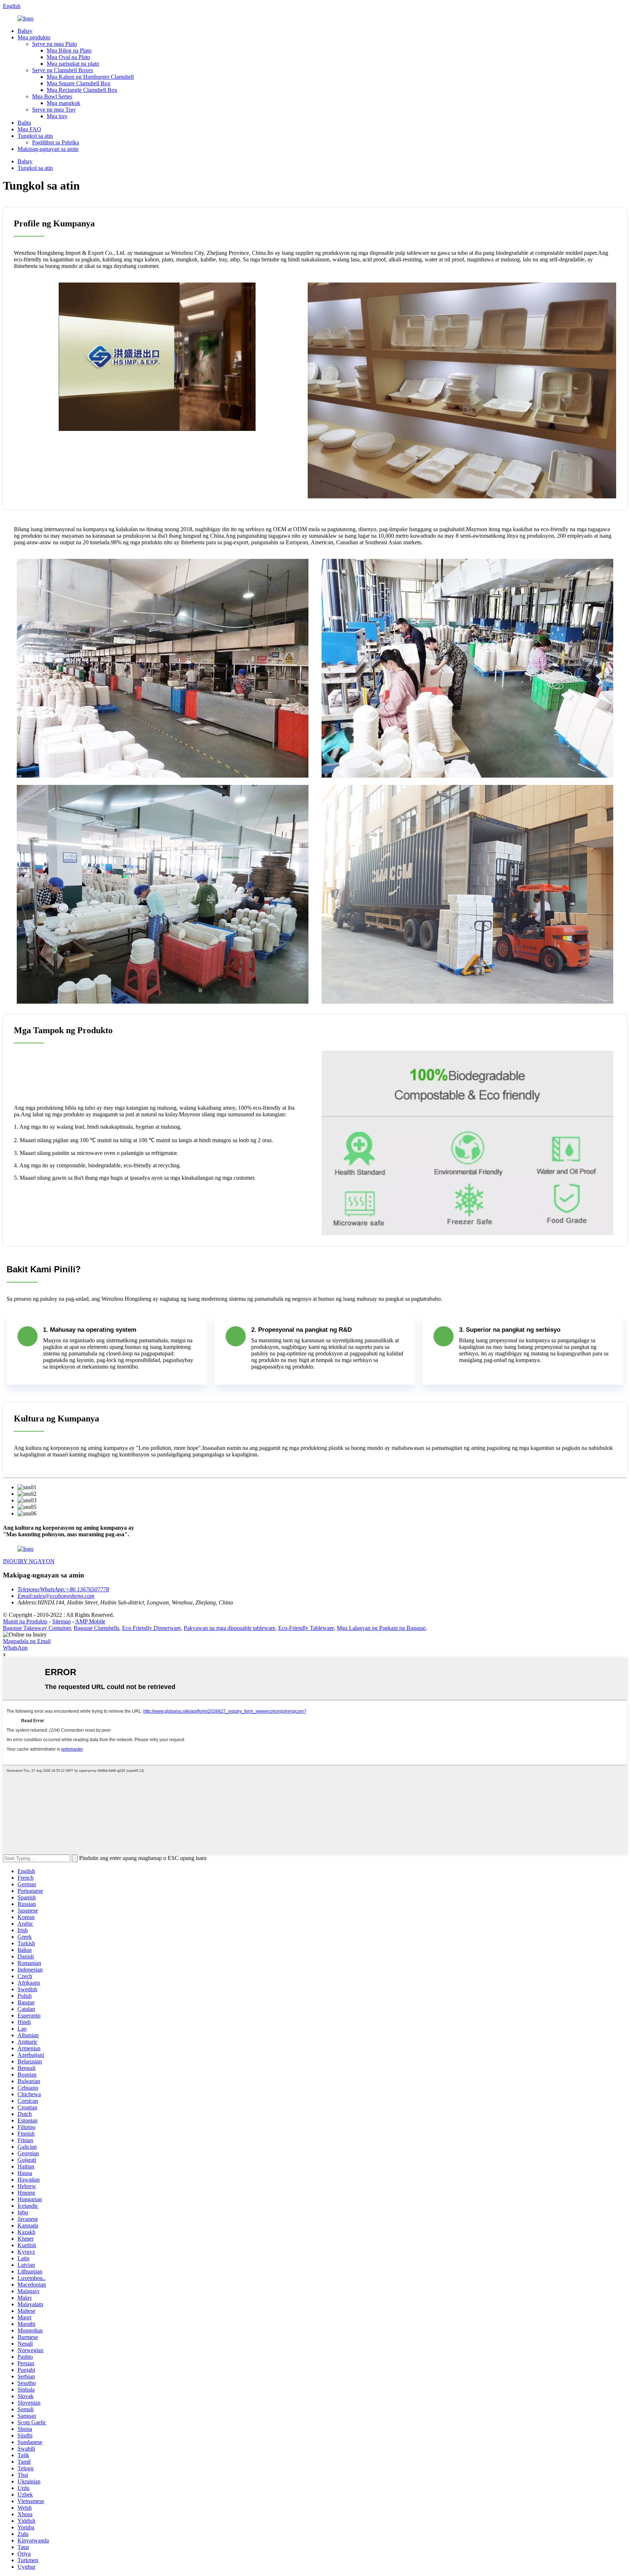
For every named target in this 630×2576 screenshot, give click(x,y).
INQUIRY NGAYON (29, 1561)
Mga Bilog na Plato (69, 50)
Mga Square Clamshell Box (79, 83)
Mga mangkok (63, 103)
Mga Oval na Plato (68, 57)
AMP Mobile (90, 1621)
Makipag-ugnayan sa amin (48, 149)
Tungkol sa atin (35, 136)
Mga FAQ (29, 129)
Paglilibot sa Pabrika (56, 142)
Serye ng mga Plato (55, 44)
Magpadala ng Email (27, 1641)
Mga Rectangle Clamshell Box (82, 90)
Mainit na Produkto (25, 1621)
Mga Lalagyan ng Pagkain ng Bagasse (381, 1628)
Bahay (25, 31)
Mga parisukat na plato (73, 64)
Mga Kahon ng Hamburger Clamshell (90, 77)
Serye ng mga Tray (54, 110)
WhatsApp (15, 1648)
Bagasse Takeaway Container (37, 1628)
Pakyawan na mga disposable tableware (230, 1628)
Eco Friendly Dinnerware (151, 1628)
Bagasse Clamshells (96, 1628)
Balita (24, 123)
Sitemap (61, 1621)
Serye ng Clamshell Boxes (63, 70)
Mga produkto (34, 37)
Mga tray (57, 116)
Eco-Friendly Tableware (306, 1628)
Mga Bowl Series (52, 96)
